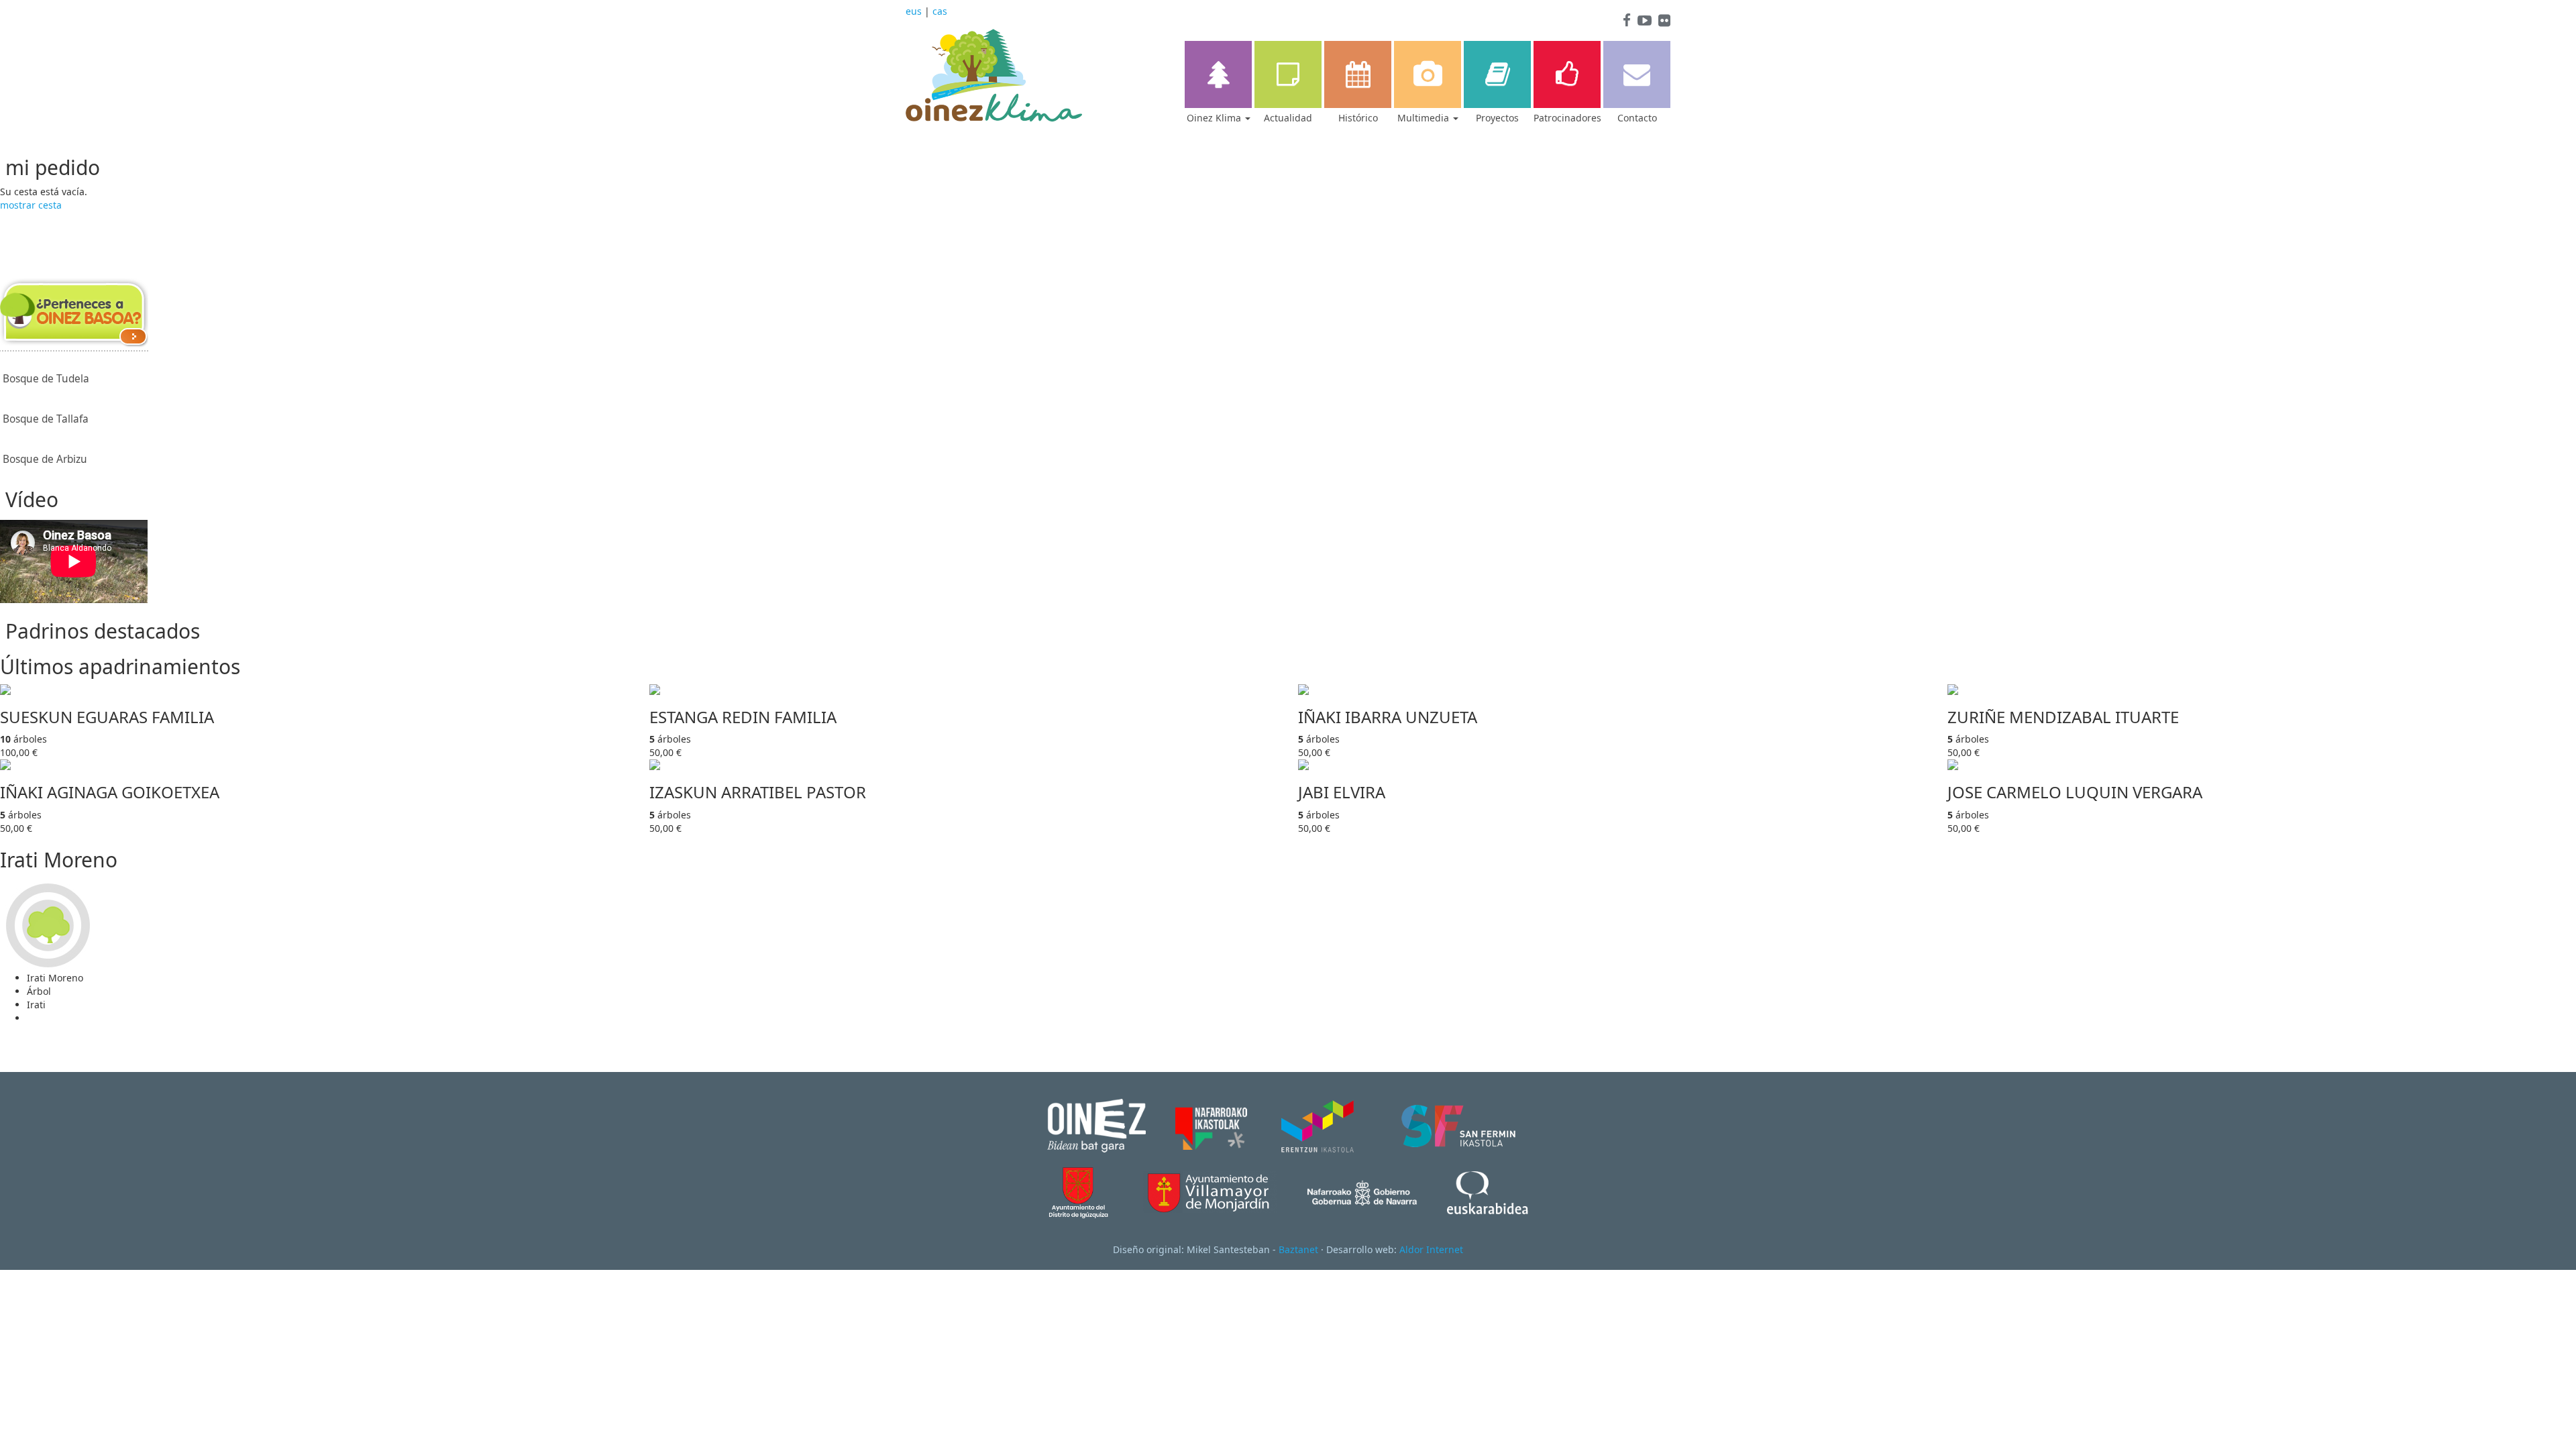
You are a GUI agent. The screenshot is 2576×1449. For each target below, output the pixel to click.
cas (940, 11)
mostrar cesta (31, 205)
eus (914, 11)
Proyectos (1497, 118)
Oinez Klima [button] (1215, 118)
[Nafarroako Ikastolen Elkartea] (1211, 1125)
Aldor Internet (1431, 1249)
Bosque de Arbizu (45, 459)
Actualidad (1288, 118)
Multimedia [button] (1425, 118)
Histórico (1358, 118)
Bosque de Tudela (46, 379)
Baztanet (1298, 1249)
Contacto (1637, 118)
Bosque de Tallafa (46, 419)
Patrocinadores (1567, 118)
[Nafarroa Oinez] (1096, 1125)
